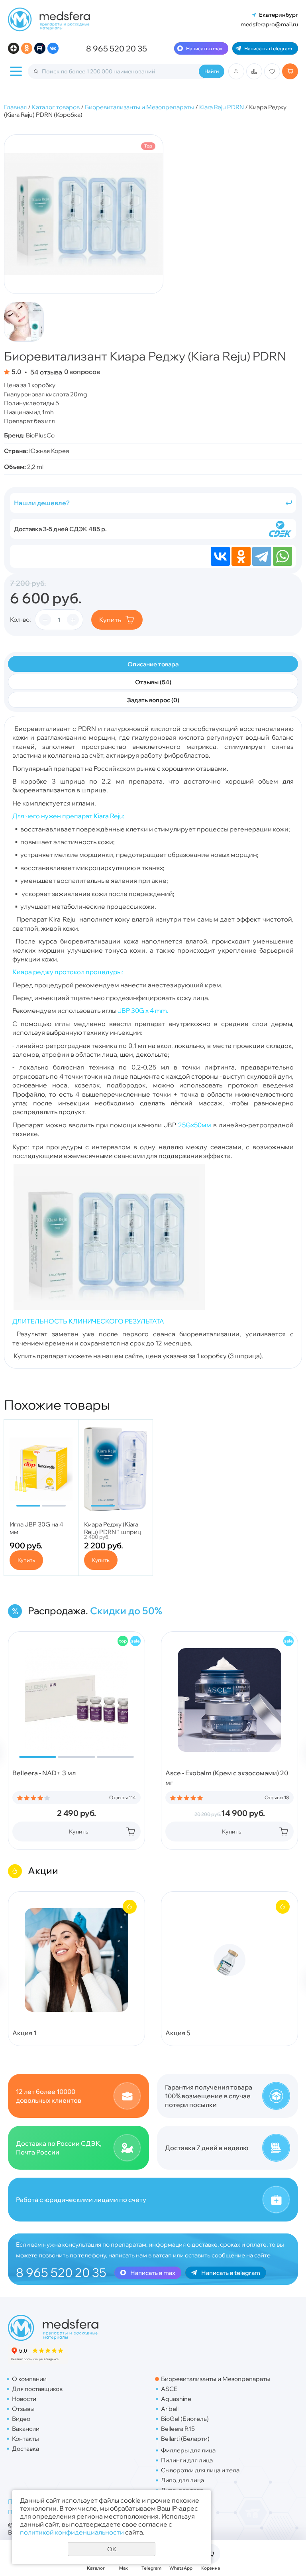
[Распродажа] (135, 1641)
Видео (21, 2419)
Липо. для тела (182, 2490)
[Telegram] (262, 556)
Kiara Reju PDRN (222, 107)
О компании (29, 2379)
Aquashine (176, 2399)
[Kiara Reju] (109, 1308)
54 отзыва (46, 372)
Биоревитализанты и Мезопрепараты (139, 107)
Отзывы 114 (123, 1798)
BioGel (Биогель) (185, 2419)
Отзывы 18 (277, 1798)
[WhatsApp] (282, 556)
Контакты (25, 2439)
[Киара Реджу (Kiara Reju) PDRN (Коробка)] (84, 214)
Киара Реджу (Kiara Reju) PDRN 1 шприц (113, 1528)
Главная (15, 107)
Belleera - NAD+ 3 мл (44, 1773)
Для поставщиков (37, 2389)
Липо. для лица (182, 2480)
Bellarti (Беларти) (185, 2439)
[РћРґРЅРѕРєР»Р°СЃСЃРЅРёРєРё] (241, 556)
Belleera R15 (178, 2429)
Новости (24, 2399)
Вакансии (26, 2429)
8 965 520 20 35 (117, 48)
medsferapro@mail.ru (269, 24)
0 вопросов (82, 372)
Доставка (25, 2449)
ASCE (169, 2389)
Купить (110, 620)
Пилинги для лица (187, 2460)
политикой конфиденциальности (72, 2532)
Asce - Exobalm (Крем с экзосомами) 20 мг (227, 1778)
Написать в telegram (268, 48)
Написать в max (204, 48)
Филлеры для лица (188, 2450)
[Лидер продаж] (123, 1641)
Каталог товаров (56, 107)
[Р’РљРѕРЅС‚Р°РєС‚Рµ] (220, 556)
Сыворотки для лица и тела (200, 2470)
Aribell (170, 2409)
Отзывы (23, 2409)
